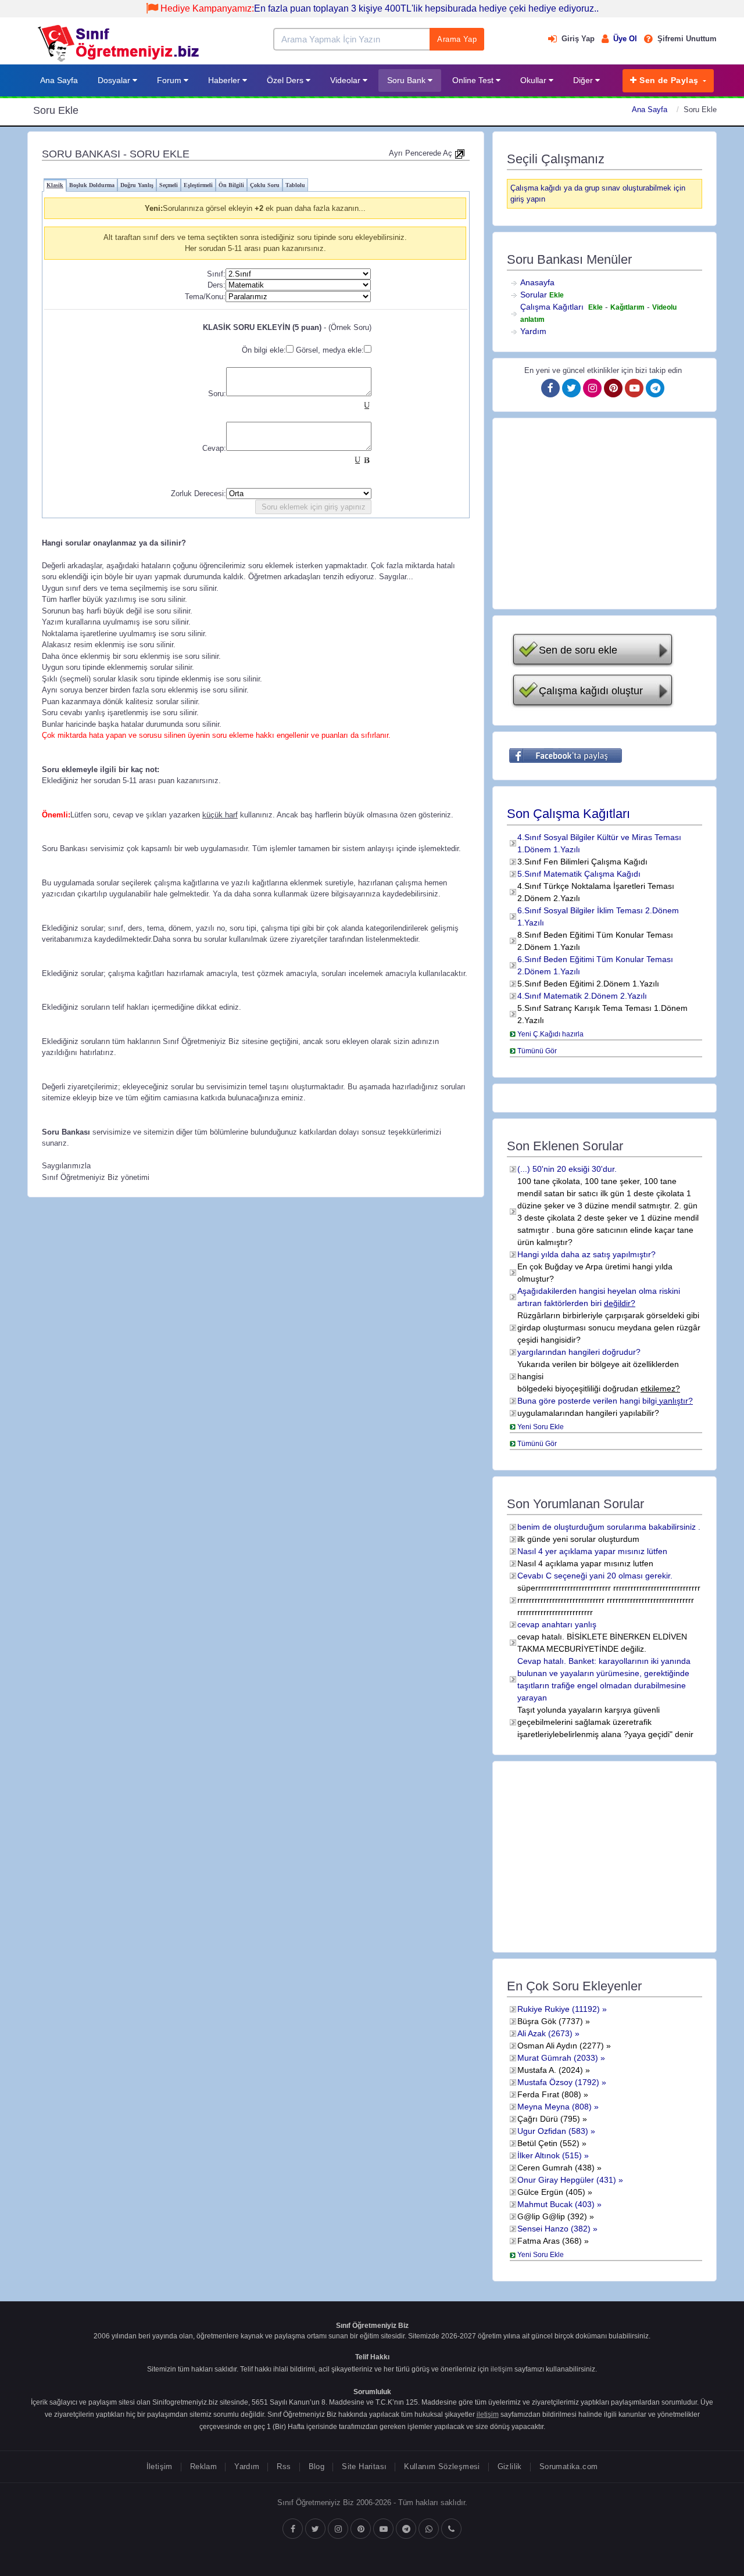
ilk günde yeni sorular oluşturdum (578, 1539)
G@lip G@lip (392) (552, 2216)
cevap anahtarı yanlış (557, 1624)
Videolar (346, 80)
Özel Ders (286, 80)
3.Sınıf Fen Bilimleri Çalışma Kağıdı (582, 862)
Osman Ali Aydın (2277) (561, 2046)
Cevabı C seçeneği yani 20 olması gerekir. (595, 1576)
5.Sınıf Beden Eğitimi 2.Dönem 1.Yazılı (588, 984)
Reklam (203, 2466)
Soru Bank (407, 80)
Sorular (534, 295)
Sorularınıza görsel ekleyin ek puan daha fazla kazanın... (264, 208)
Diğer (584, 80)
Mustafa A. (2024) (550, 2070)
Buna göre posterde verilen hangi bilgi (605, 1401)
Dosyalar (115, 80)
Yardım (533, 331)
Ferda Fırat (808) (549, 2094)
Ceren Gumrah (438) (556, 2168)
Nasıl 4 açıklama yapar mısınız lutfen (585, 1563)
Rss (284, 2466)
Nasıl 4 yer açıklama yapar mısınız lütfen (592, 1551)
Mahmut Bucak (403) (556, 2204)
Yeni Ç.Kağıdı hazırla (550, 1034)
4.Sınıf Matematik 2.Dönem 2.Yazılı (582, 996)
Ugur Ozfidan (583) (553, 2131)
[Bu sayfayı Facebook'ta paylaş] (566, 756)
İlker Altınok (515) (550, 2155)
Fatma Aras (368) (550, 2241)
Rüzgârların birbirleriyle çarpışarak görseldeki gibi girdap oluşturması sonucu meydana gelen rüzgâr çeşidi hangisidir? (609, 1328)
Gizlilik (510, 2466)
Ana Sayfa (59, 80)
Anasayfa (537, 282)
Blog (317, 2466)
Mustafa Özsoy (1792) (558, 2082)
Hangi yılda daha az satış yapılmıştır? (586, 1254)
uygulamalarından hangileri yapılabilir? (588, 1413)
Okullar (534, 80)
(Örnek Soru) (350, 327)
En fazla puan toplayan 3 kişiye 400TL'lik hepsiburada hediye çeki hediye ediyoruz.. (380, 8)
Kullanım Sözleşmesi (442, 2466)
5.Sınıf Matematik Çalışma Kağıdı (579, 874)
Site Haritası (364, 2466)
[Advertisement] (604, 514)
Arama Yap (457, 39)
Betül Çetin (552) (548, 2143)
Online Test (474, 80)
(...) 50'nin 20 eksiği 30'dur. (567, 1169)
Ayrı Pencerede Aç (422, 153)
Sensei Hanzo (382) (554, 2229)
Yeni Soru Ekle (541, 1427)
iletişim (502, 2369)
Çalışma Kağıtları (552, 307)
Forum (170, 80)
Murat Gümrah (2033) (558, 2058)
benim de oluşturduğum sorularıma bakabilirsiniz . (609, 1527)
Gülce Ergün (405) (551, 2192)
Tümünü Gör (537, 1051)
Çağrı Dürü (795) (549, 2119)
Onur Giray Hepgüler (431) (567, 2180)
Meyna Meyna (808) (555, 2107)
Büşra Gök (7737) (550, 2021)
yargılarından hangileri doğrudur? (579, 1352)
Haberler (225, 80)
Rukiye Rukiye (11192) (559, 2009)
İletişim (160, 2466)
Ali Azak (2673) (545, 2033)
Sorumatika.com (568, 2466)
